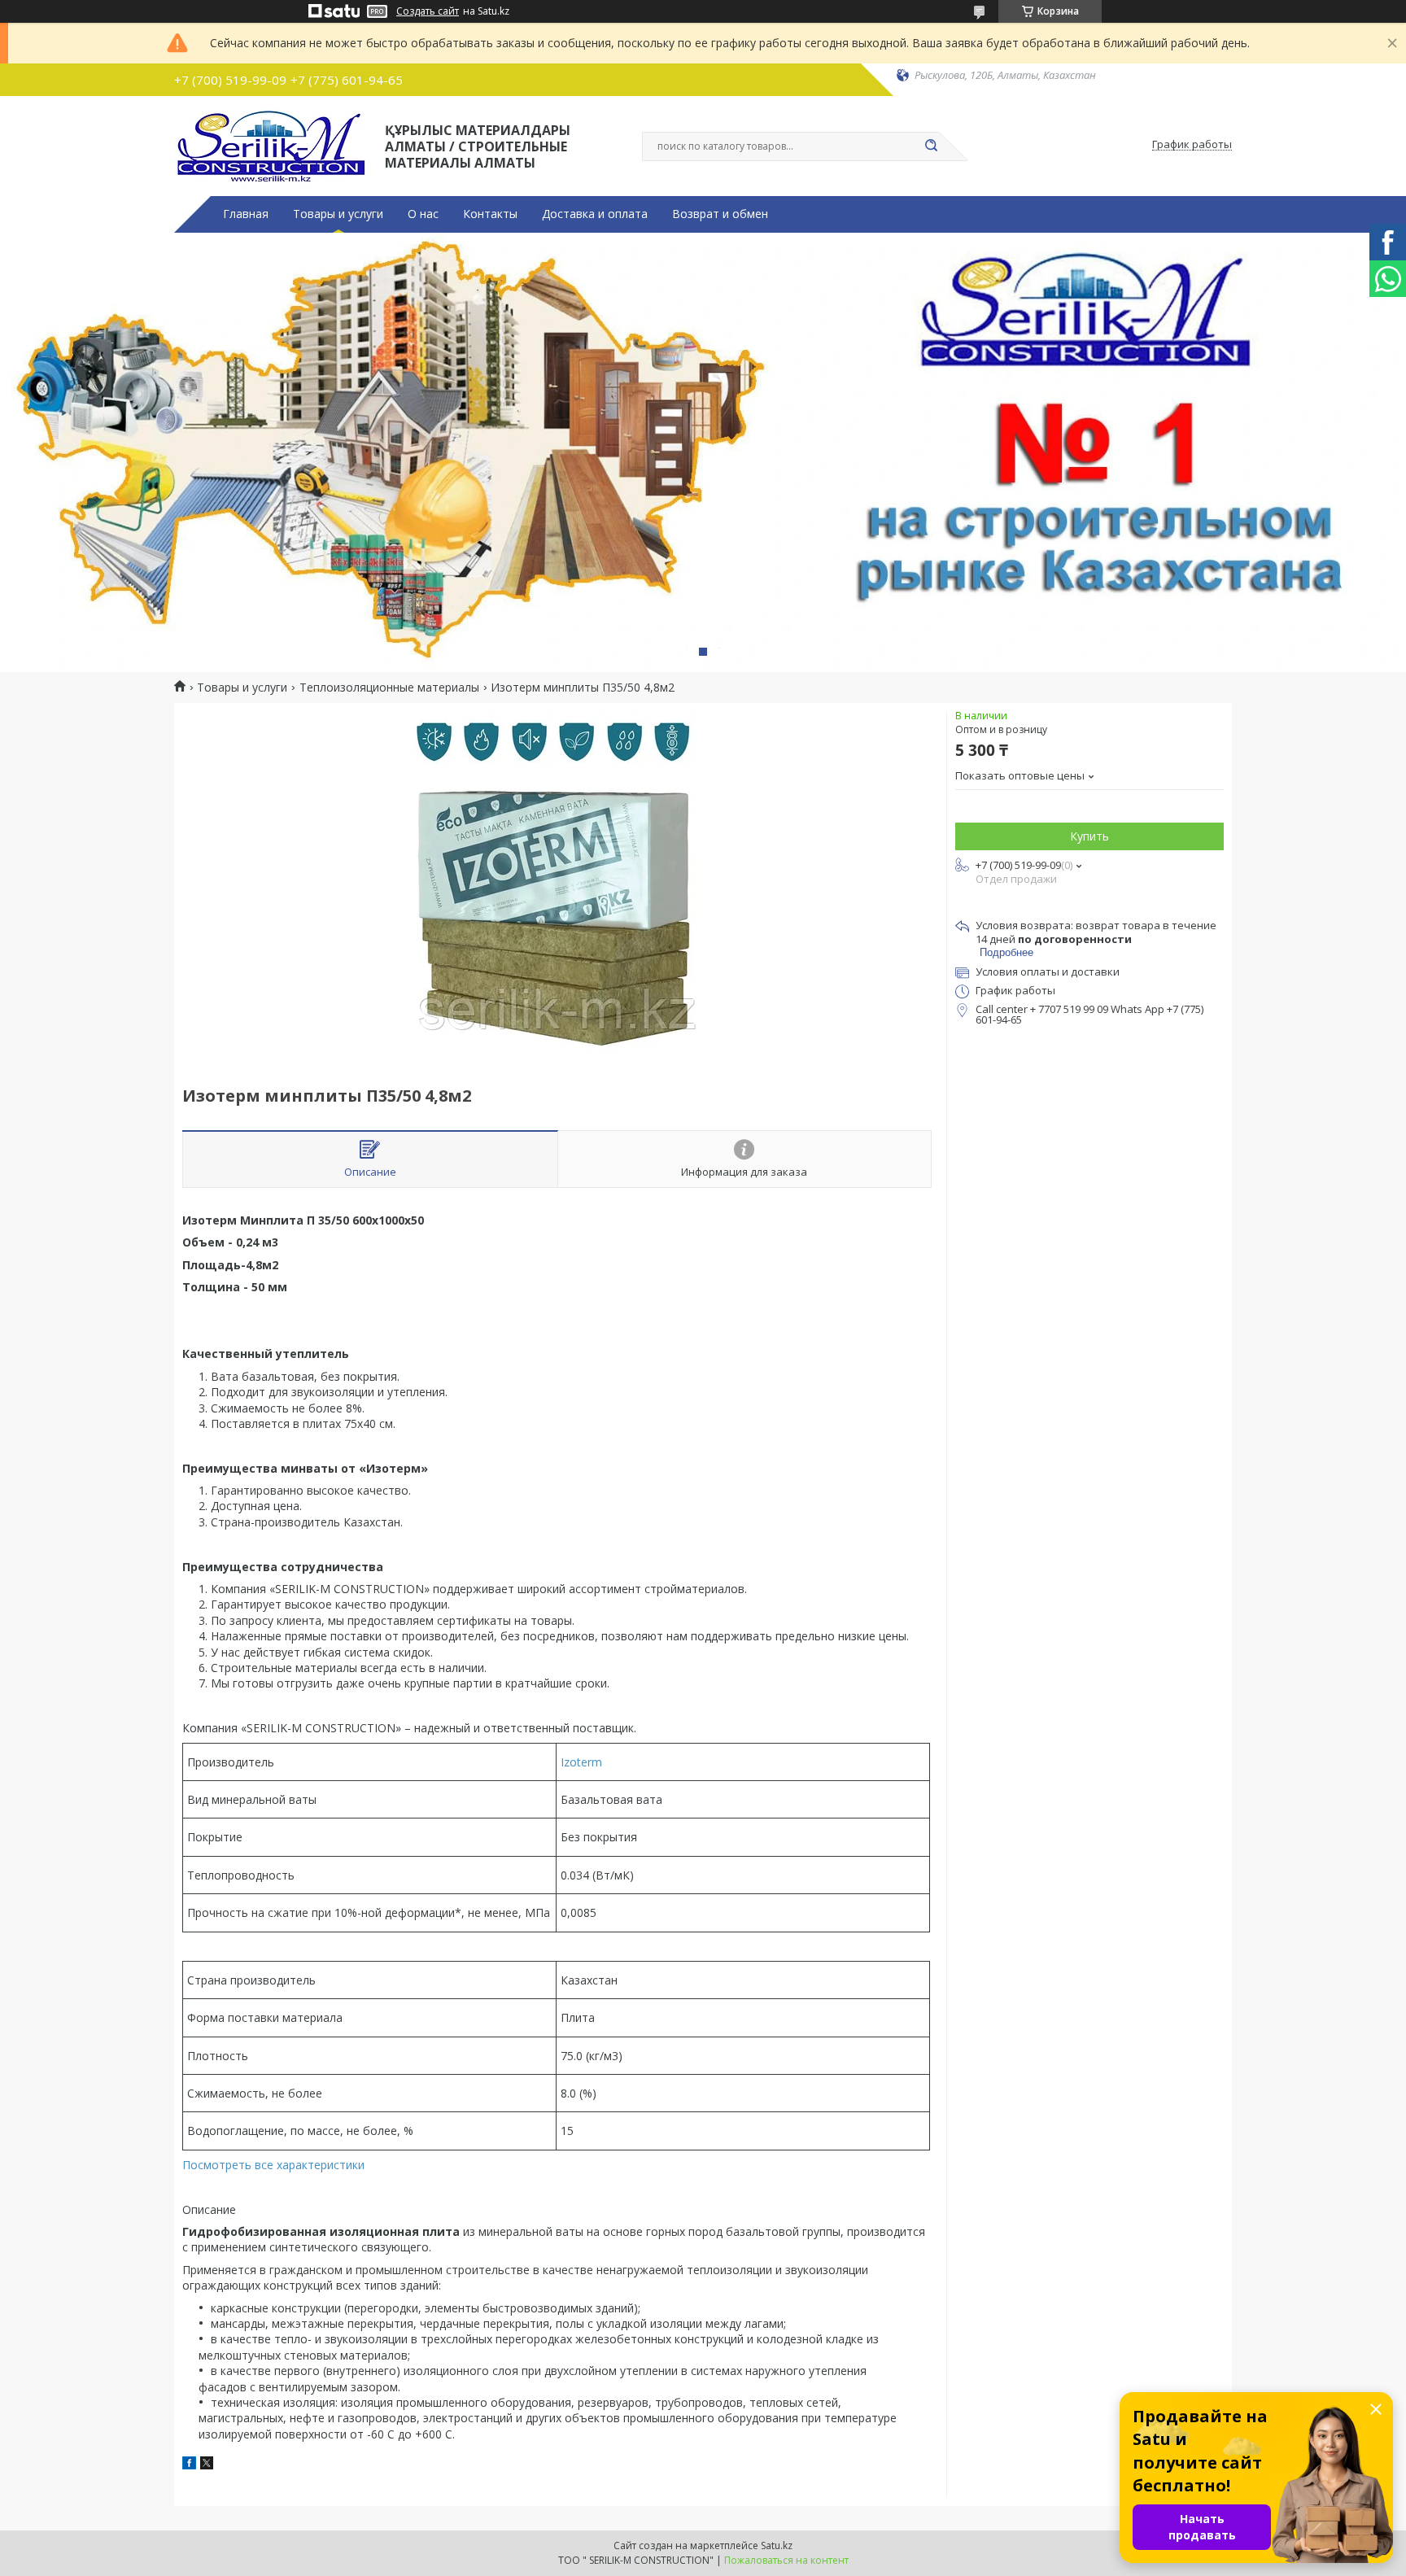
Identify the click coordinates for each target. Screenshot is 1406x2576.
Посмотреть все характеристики (273, 2165)
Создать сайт (428, 11)
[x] (207, 2465)
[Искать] (931, 146)
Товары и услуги (338, 214)
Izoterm (581, 1762)
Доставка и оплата (595, 214)
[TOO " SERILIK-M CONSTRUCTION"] (272, 145)
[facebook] (189, 2465)
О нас (423, 214)
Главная (246, 214)
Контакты (490, 214)
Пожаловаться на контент (786, 2560)
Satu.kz (777, 2545)
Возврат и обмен (720, 214)
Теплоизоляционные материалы (389, 688)
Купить (1089, 836)
